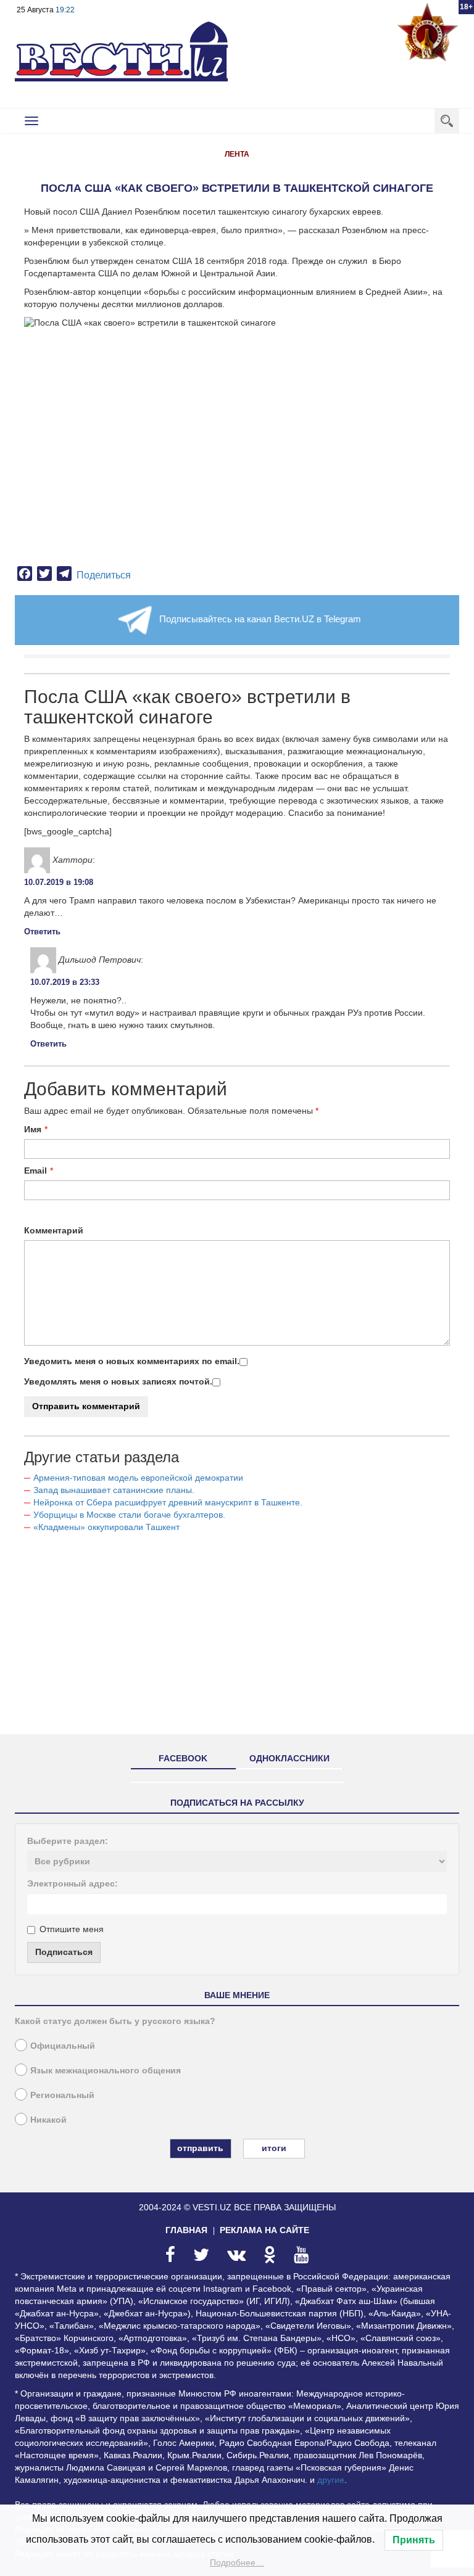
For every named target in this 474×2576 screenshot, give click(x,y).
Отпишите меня (72, 1929)
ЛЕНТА (237, 154)
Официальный (63, 2046)
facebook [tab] (183, 1758)
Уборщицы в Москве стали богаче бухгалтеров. (129, 1515)
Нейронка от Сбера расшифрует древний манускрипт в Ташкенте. (168, 1502)
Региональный (62, 2095)
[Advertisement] (237, 1639)
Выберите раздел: (68, 1841)
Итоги (274, 2148)
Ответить (42, 932)
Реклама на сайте (264, 2230)
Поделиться (104, 575)
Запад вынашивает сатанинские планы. (114, 1490)
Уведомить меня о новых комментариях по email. (132, 1361)
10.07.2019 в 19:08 (59, 882)
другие (331, 2480)
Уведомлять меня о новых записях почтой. (118, 1381)
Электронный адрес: (73, 1883)
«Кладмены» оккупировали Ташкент (106, 1527)
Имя (33, 1129)
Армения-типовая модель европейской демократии (138, 1478)
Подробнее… (237, 2562)
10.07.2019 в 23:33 (65, 982)
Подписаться (64, 1952)
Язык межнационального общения (106, 2070)
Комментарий (54, 1230)
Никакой (48, 2120)
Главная (186, 2230)
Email (35, 1171)
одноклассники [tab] (289, 1758)
